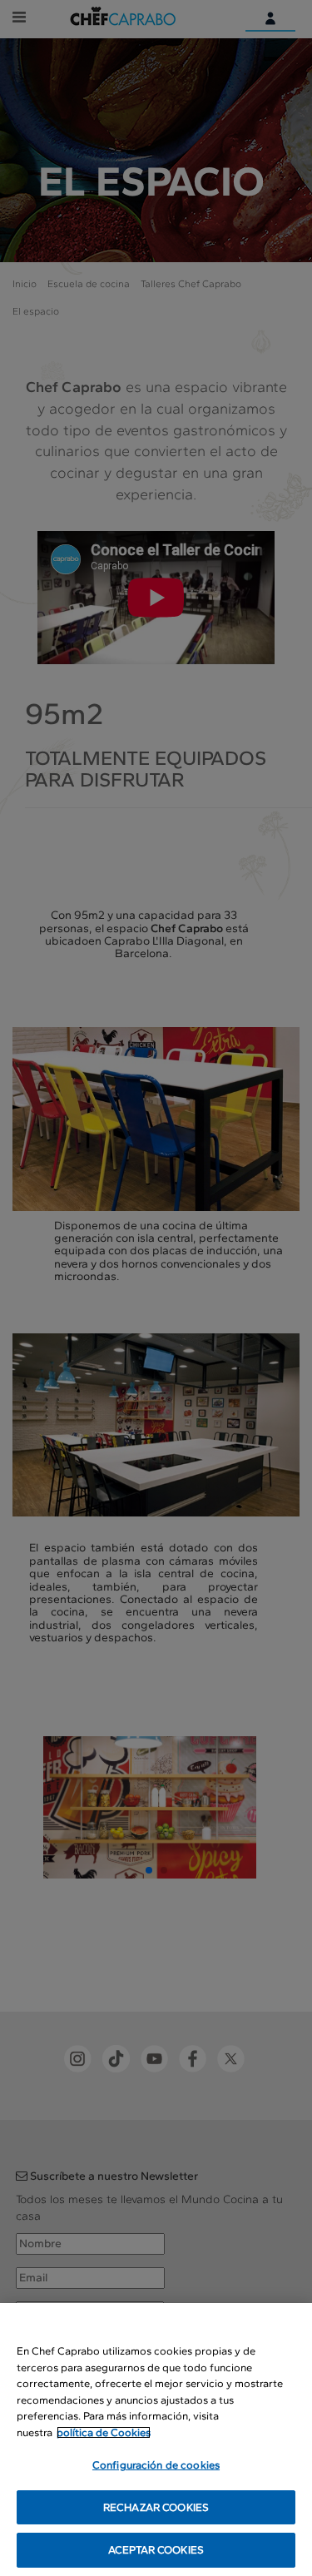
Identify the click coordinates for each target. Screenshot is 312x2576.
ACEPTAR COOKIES (156, 2550)
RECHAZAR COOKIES (156, 2507)
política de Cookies (104, 2432)
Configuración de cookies (156, 2465)
